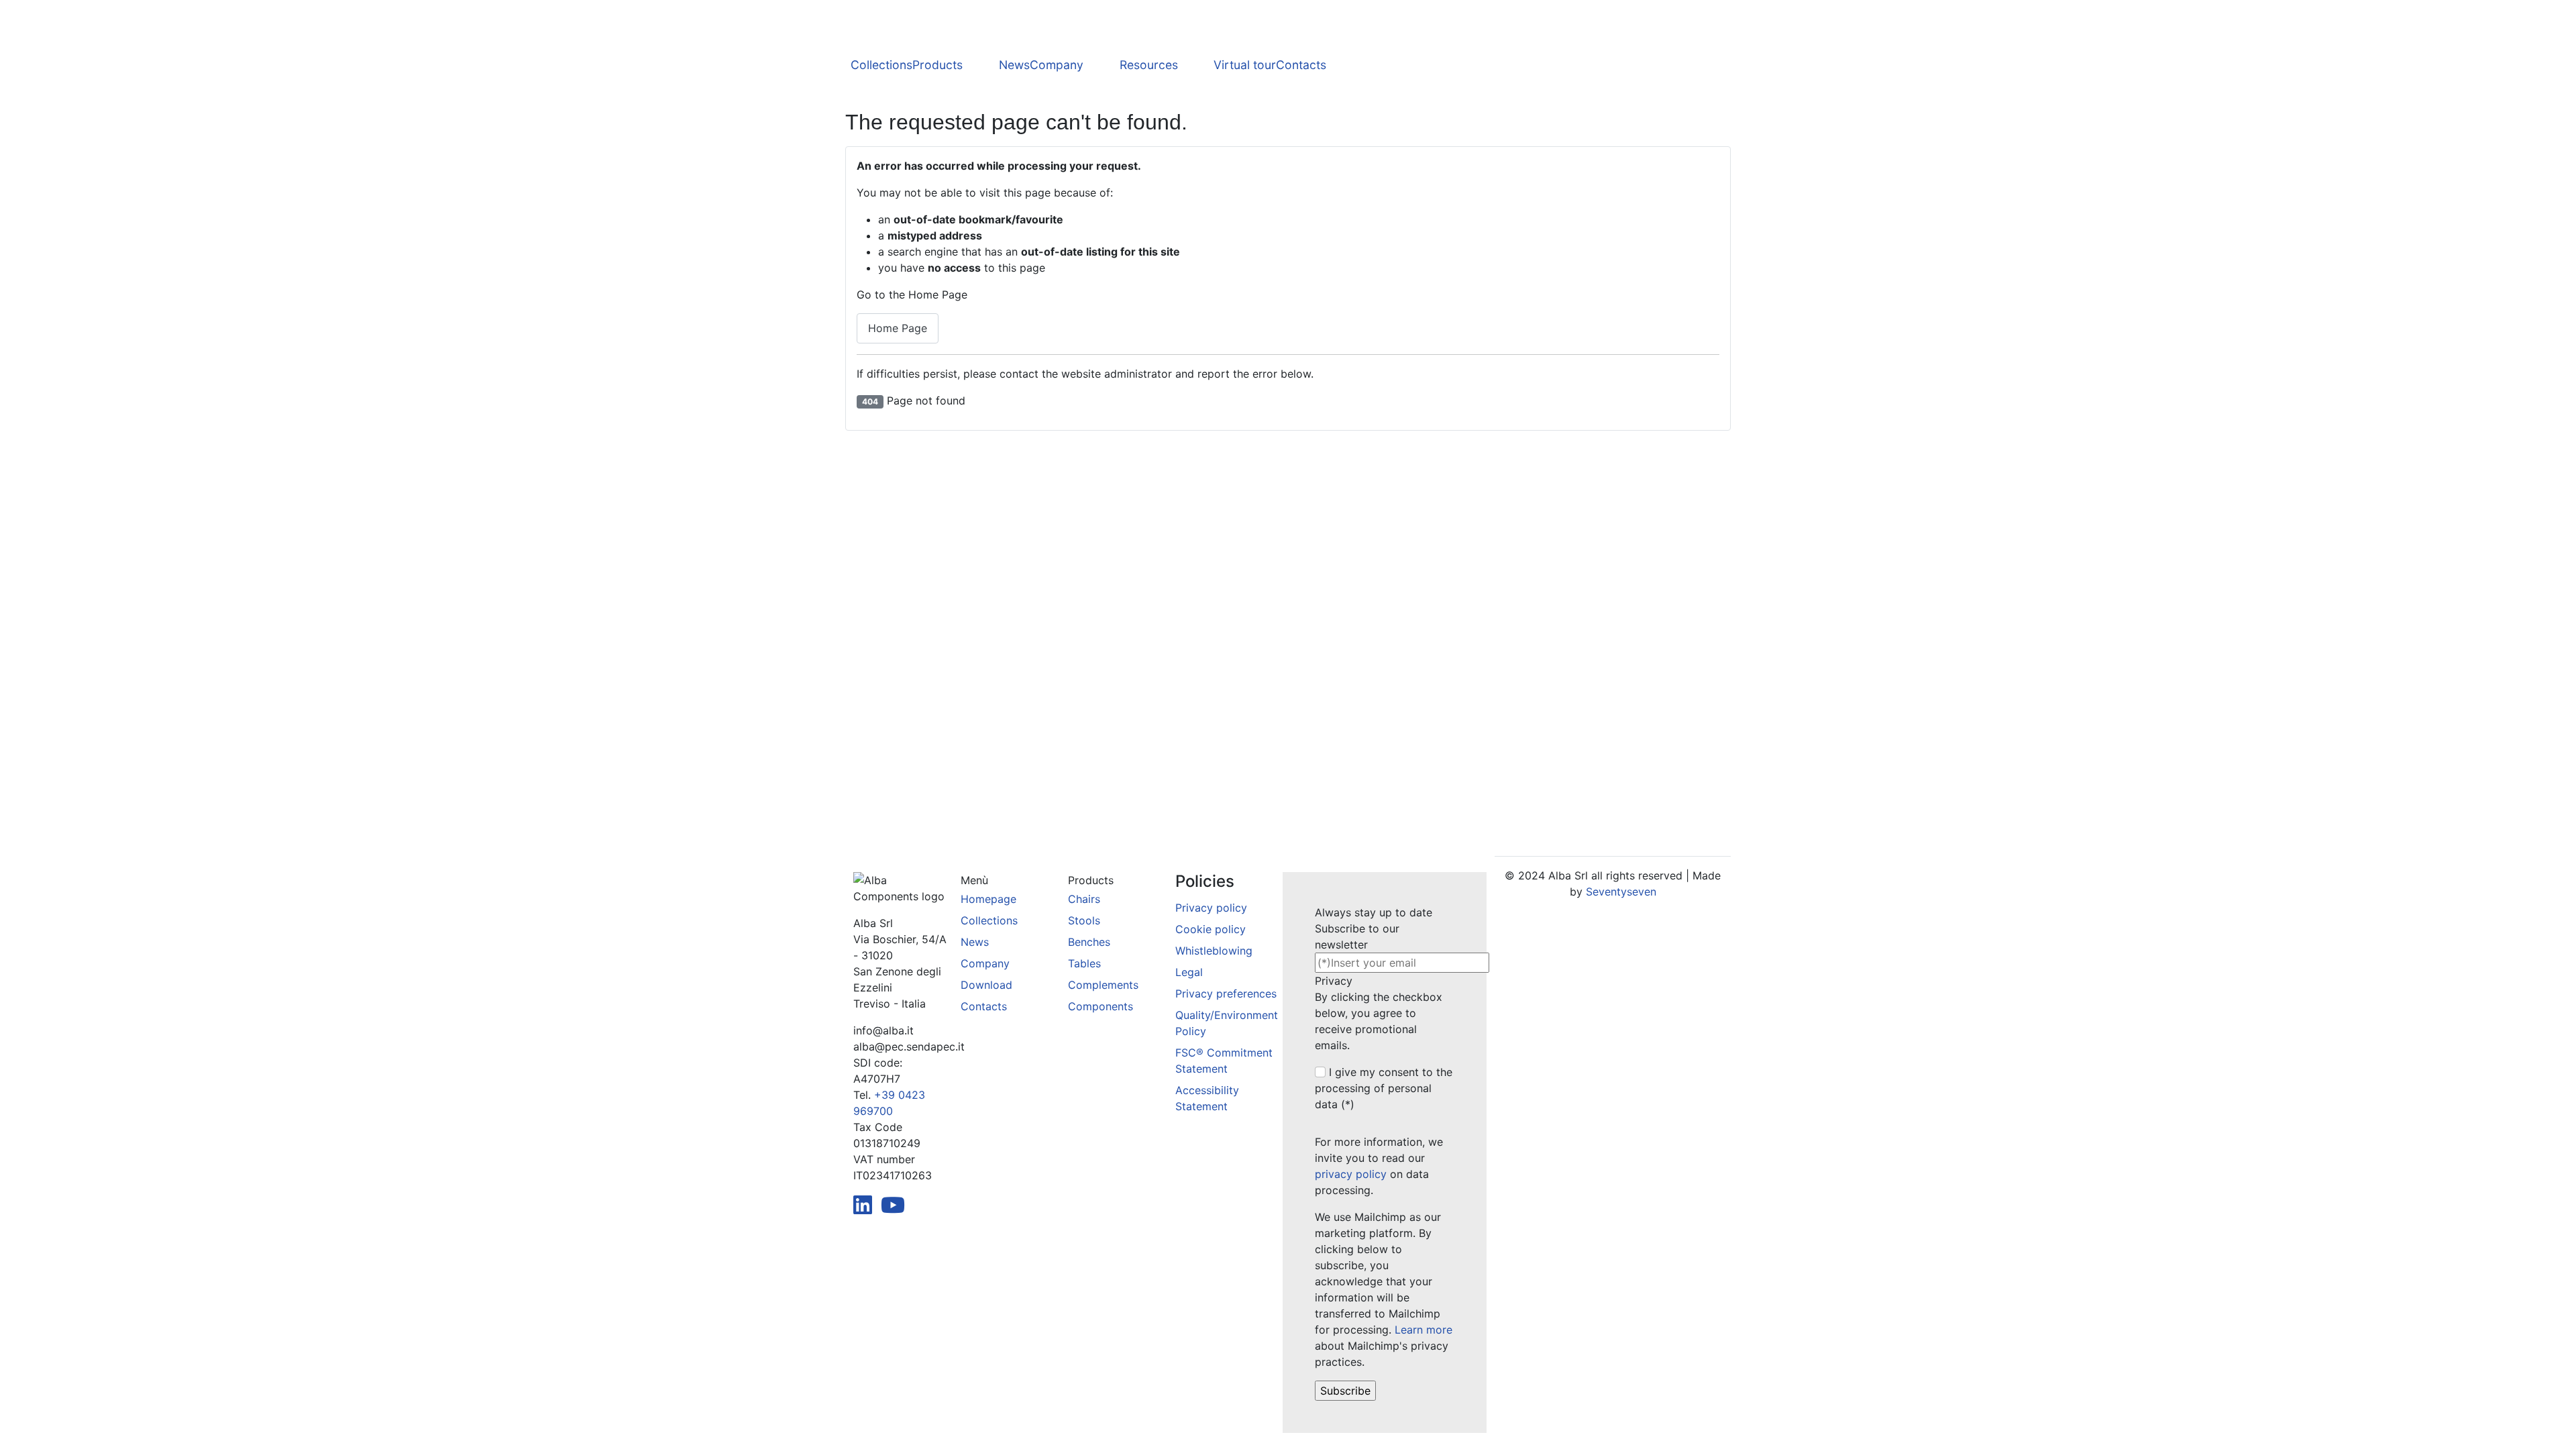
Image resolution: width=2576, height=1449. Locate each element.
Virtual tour (1245, 65)
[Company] (1102, 66)
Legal (1189, 972)
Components (1101, 1006)
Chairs (1084, 899)
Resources (1149, 65)
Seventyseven (1621, 892)
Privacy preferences (1226, 994)
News (1014, 65)
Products (937, 65)
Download (986, 985)
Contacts (1301, 65)
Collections (881, 65)
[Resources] (1196, 66)
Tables (1084, 963)
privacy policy (1351, 1174)
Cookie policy (1211, 929)
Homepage (988, 899)
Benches (1089, 942)
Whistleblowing (1214, 951)
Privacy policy (1211, 908)
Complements (1103, 985)
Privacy (1334, 981)
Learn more (1424, 1330)
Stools (1084, 920)
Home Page (898, 328)
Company (1057, 65)
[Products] (981, 66)
